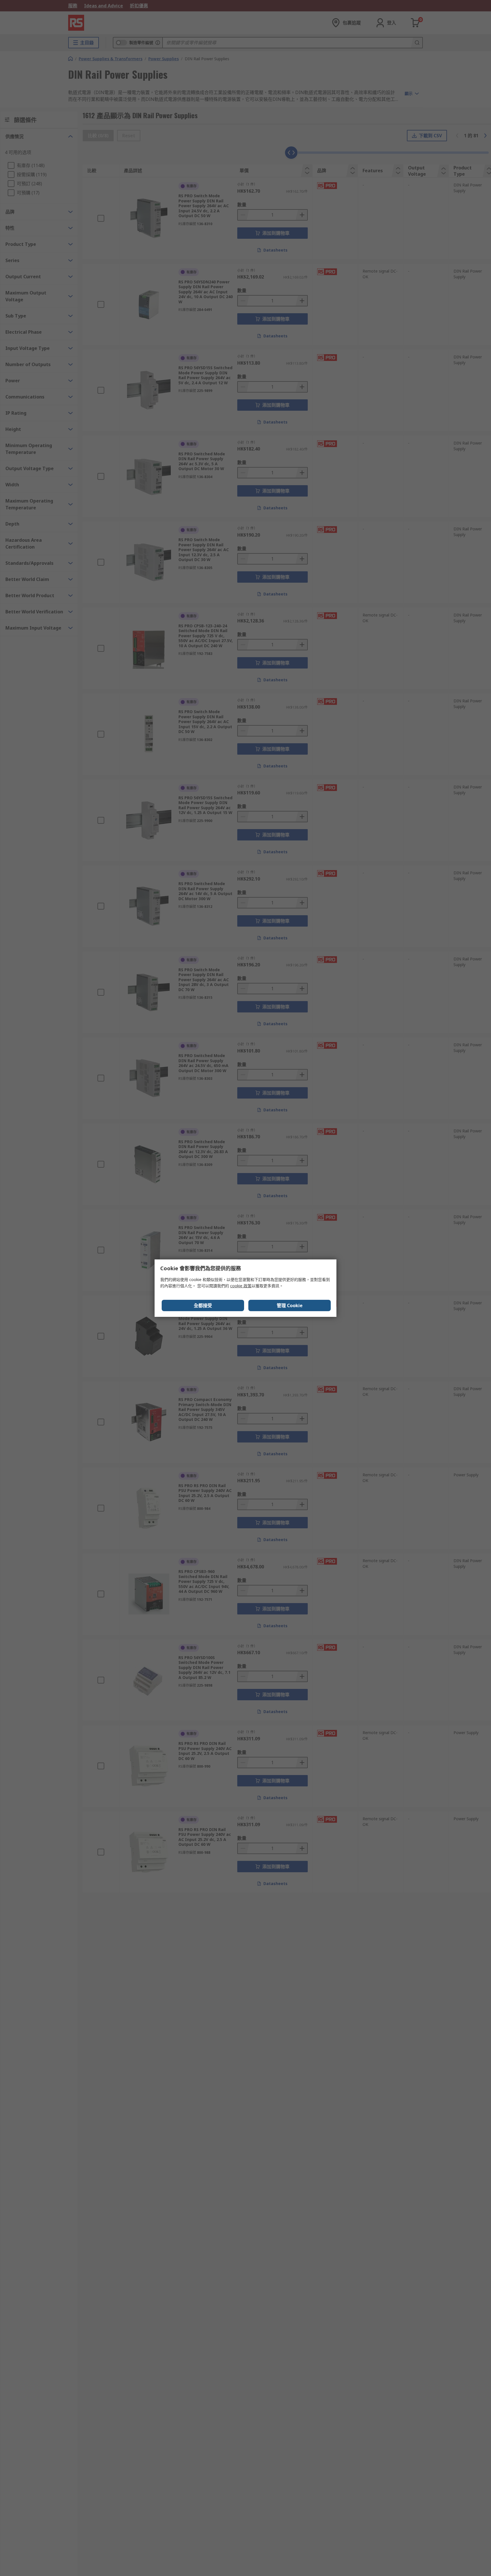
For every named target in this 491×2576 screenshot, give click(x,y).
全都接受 (203, 1305)
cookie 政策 (241, 1286)
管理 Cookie (290, 1305)
